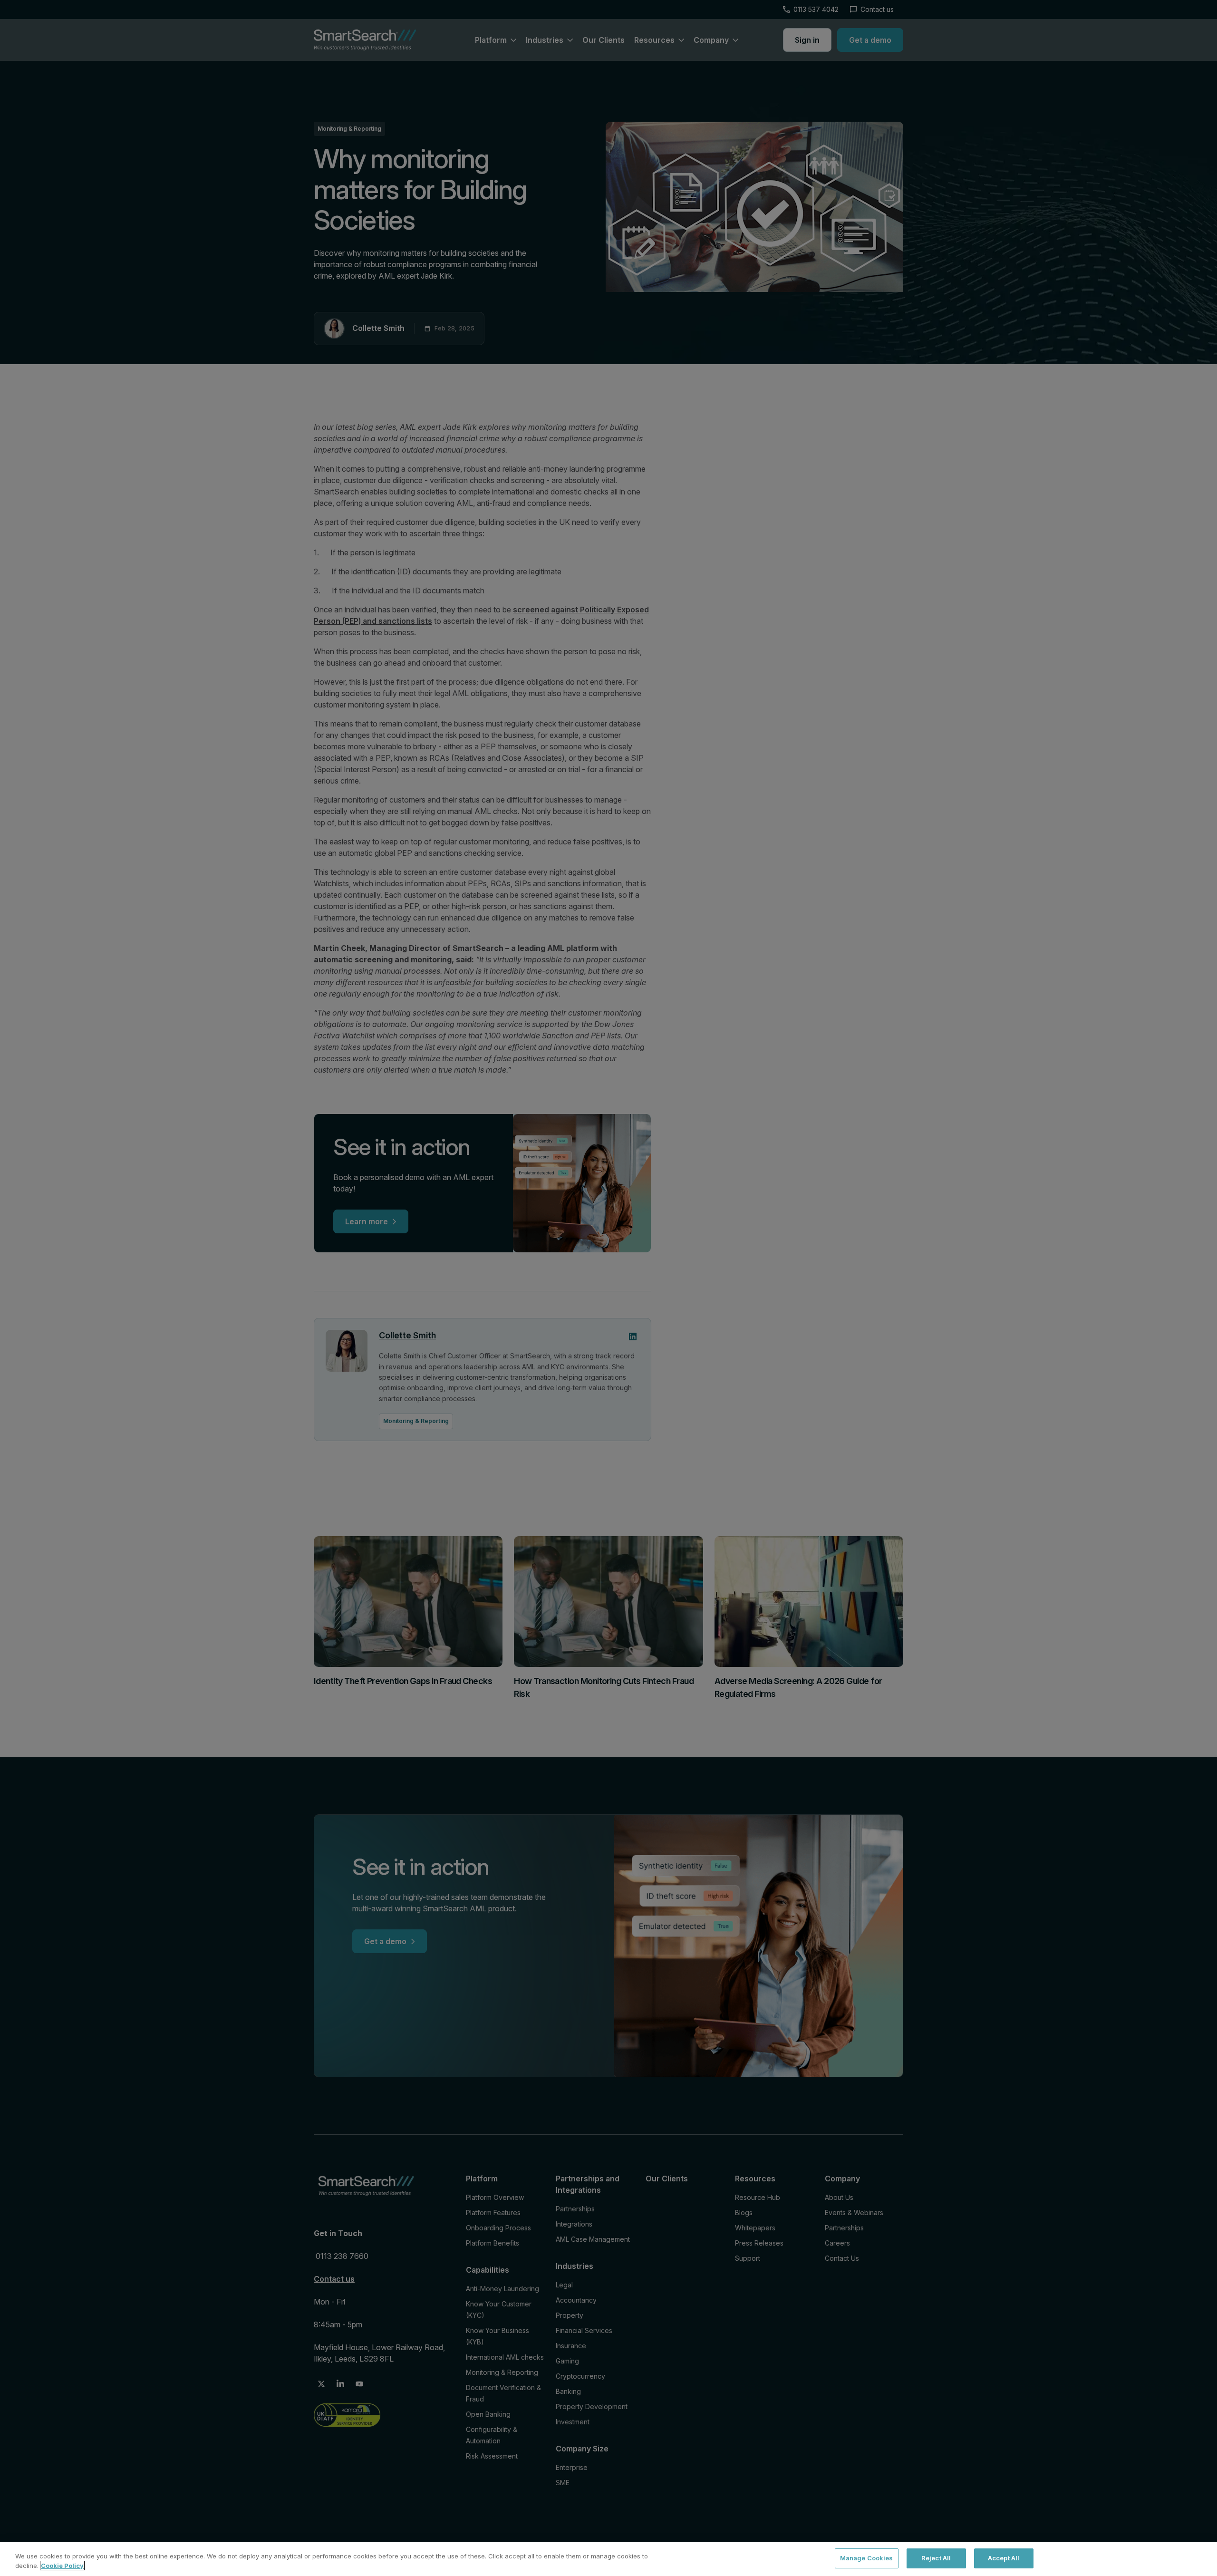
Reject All (936, 2558)
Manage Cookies (867, 2558)
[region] (608, 2559)
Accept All (1004, 2558)
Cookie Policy (62, 2566)
